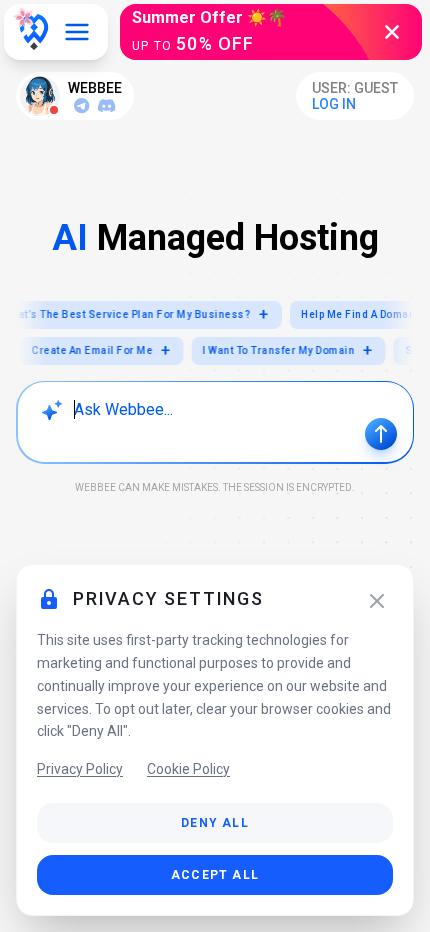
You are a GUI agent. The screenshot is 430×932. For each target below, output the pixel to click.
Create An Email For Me (107, 350)
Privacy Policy (80, 769)
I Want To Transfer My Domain (294, 350)
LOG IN (334, 104)
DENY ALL (215, 823)
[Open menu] (77, 32)
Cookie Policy (188, 769)
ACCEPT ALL (215, 875)
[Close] (377, 601)
